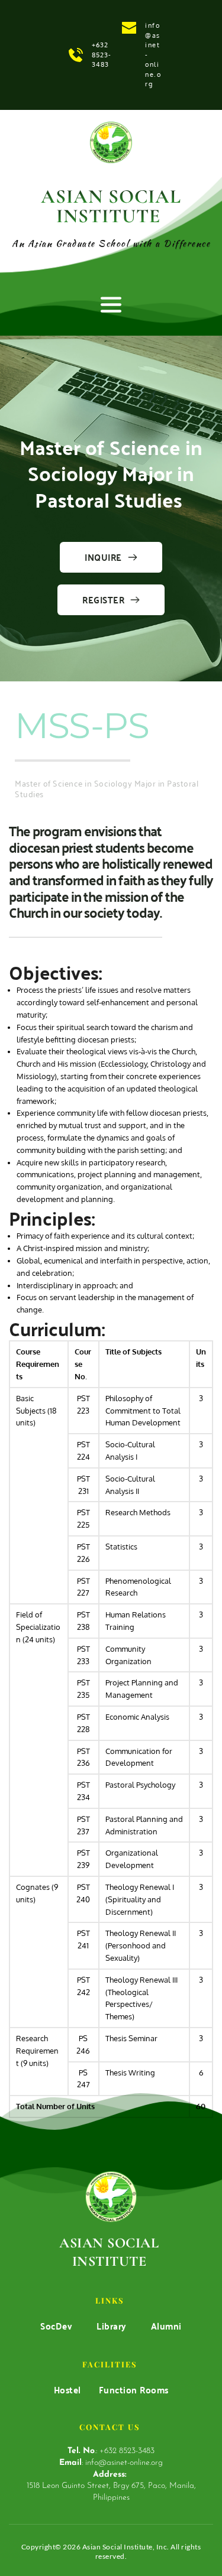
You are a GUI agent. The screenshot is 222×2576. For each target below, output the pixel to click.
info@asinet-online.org (124, 2463)
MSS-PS (82, 725)
